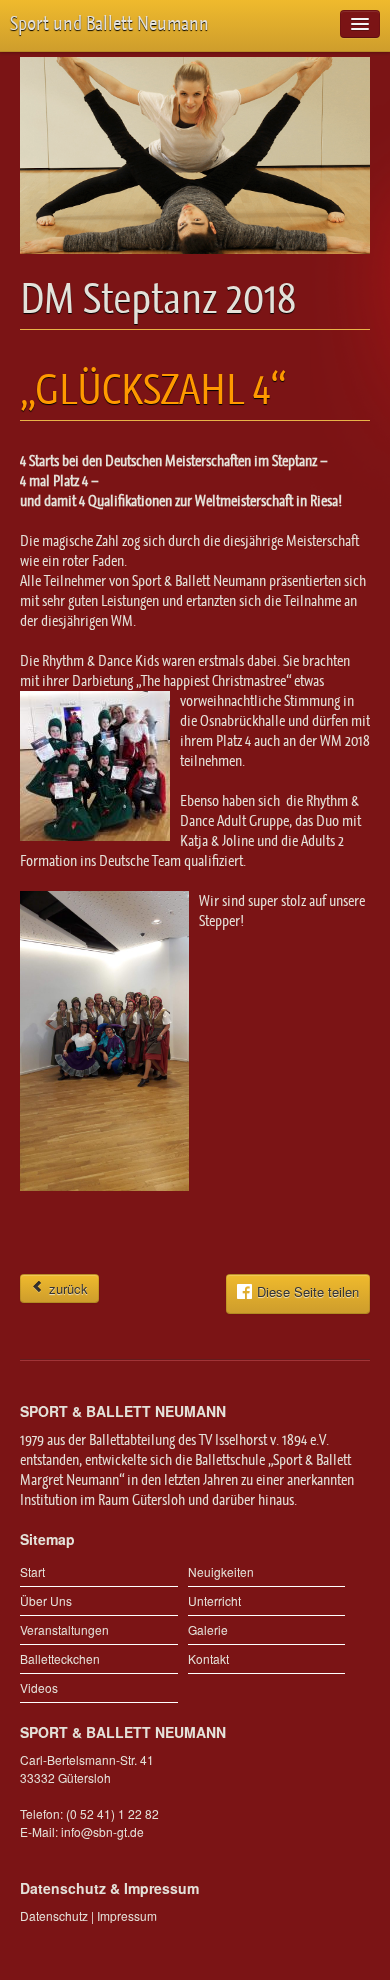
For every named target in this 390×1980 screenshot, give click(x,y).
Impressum (127, 1915)
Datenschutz (54, 1915)
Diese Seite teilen (308, 1292)
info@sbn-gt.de (102, 1831)
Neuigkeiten (221, 1571)
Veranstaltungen (64, 1629)
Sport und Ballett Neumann (109, 23)
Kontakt (208, 1658)
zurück (66, 1288)
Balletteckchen (60, 1658)
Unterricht (214, 1600)
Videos (39, 1687)
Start (32, 1571)
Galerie (208, 1629)
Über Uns (46, 1600)
